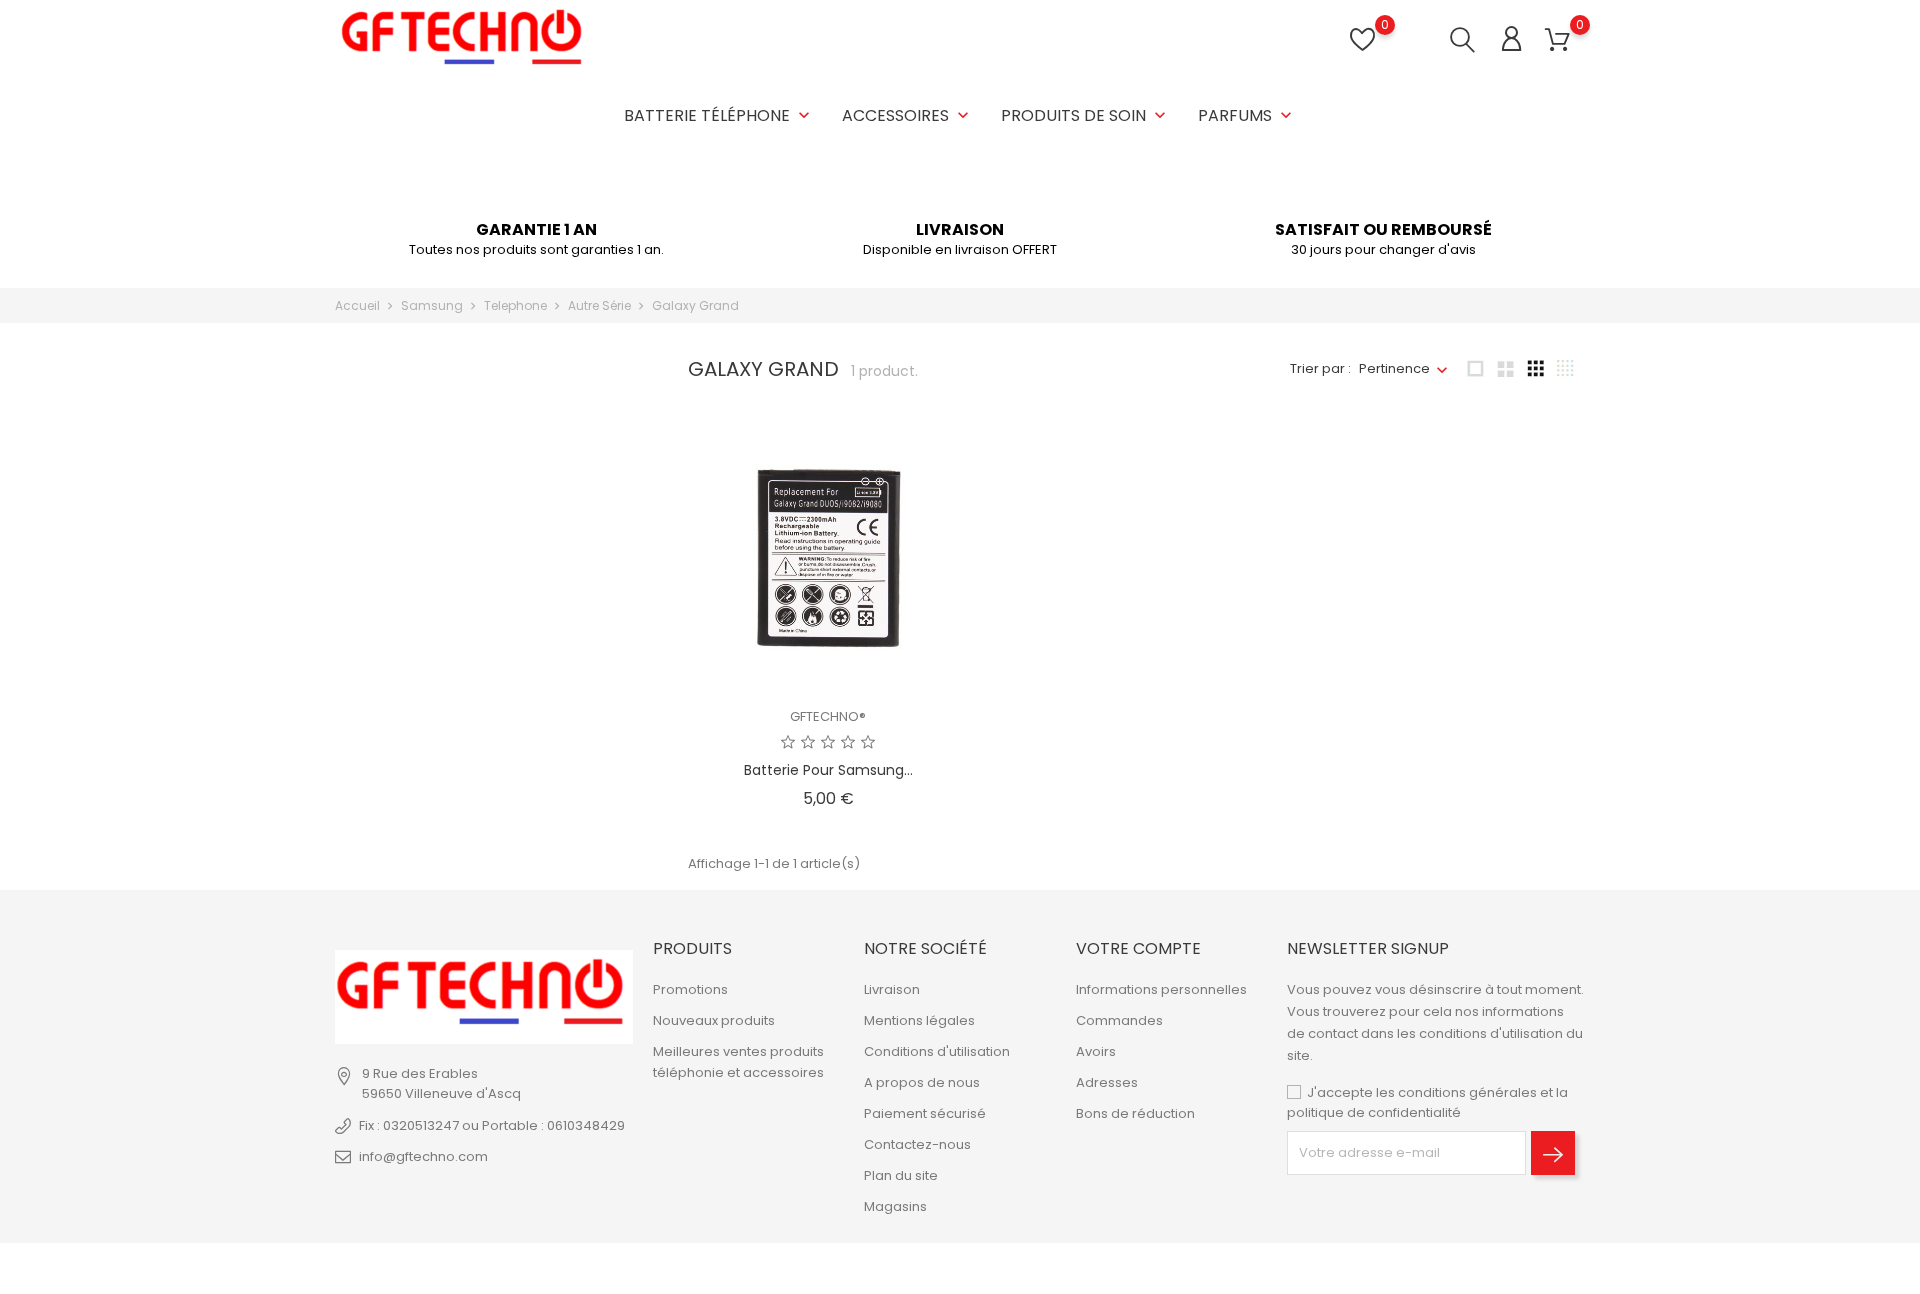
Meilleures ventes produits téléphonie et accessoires (738, 1062)
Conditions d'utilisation (937, 1051)
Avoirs (1096, 1051)
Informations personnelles (1161, 989)
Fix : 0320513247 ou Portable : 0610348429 (492, 1125)
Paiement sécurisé (925, 1113)
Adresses (1107, 1082)
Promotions (690, 989)
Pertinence (1394, 368)
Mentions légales (919, 1020)
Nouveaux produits (714, 1020)
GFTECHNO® (828, 716)
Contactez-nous (917, 1144)
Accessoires (907, 115)
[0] (1557, 40)
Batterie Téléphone (719, 115)
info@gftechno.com (423, 1156)
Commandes (1119, 1020)
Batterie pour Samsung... (828, 770)
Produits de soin (1085, 115)
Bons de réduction (1135, 1113)
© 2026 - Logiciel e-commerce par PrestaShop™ (493, 1268)
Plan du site (901, 1175)
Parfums (1247, 115)
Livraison (892, 989)
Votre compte (1138, 948)
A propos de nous (922, 1082)
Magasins (895, 1206)
